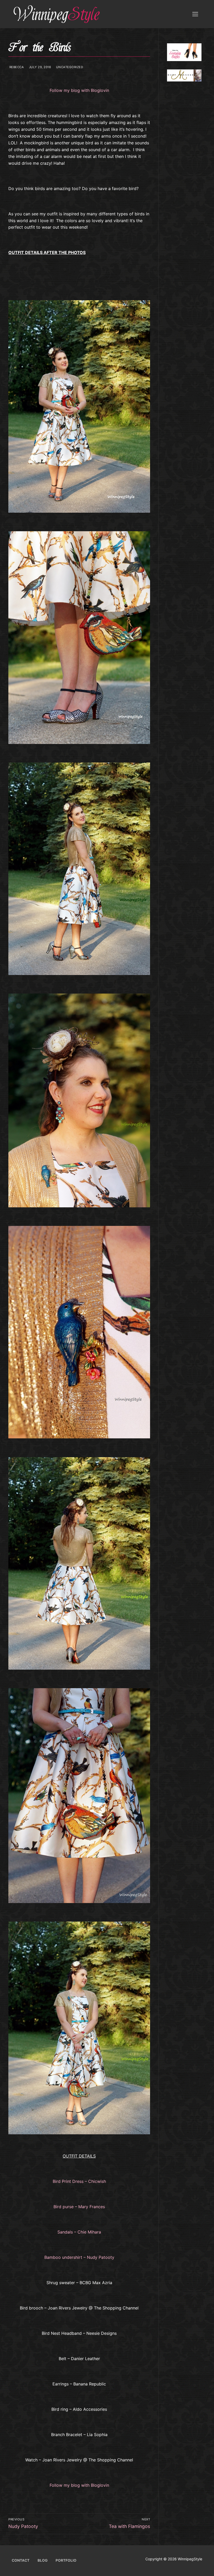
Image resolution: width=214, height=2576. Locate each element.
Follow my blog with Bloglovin (79, 90)
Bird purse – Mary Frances (79, 2207)
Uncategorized (69, 67)
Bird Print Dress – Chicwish (79, 2181)
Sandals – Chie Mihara (79, 2232)
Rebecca (16, 67)
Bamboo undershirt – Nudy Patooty (79, 2257)
